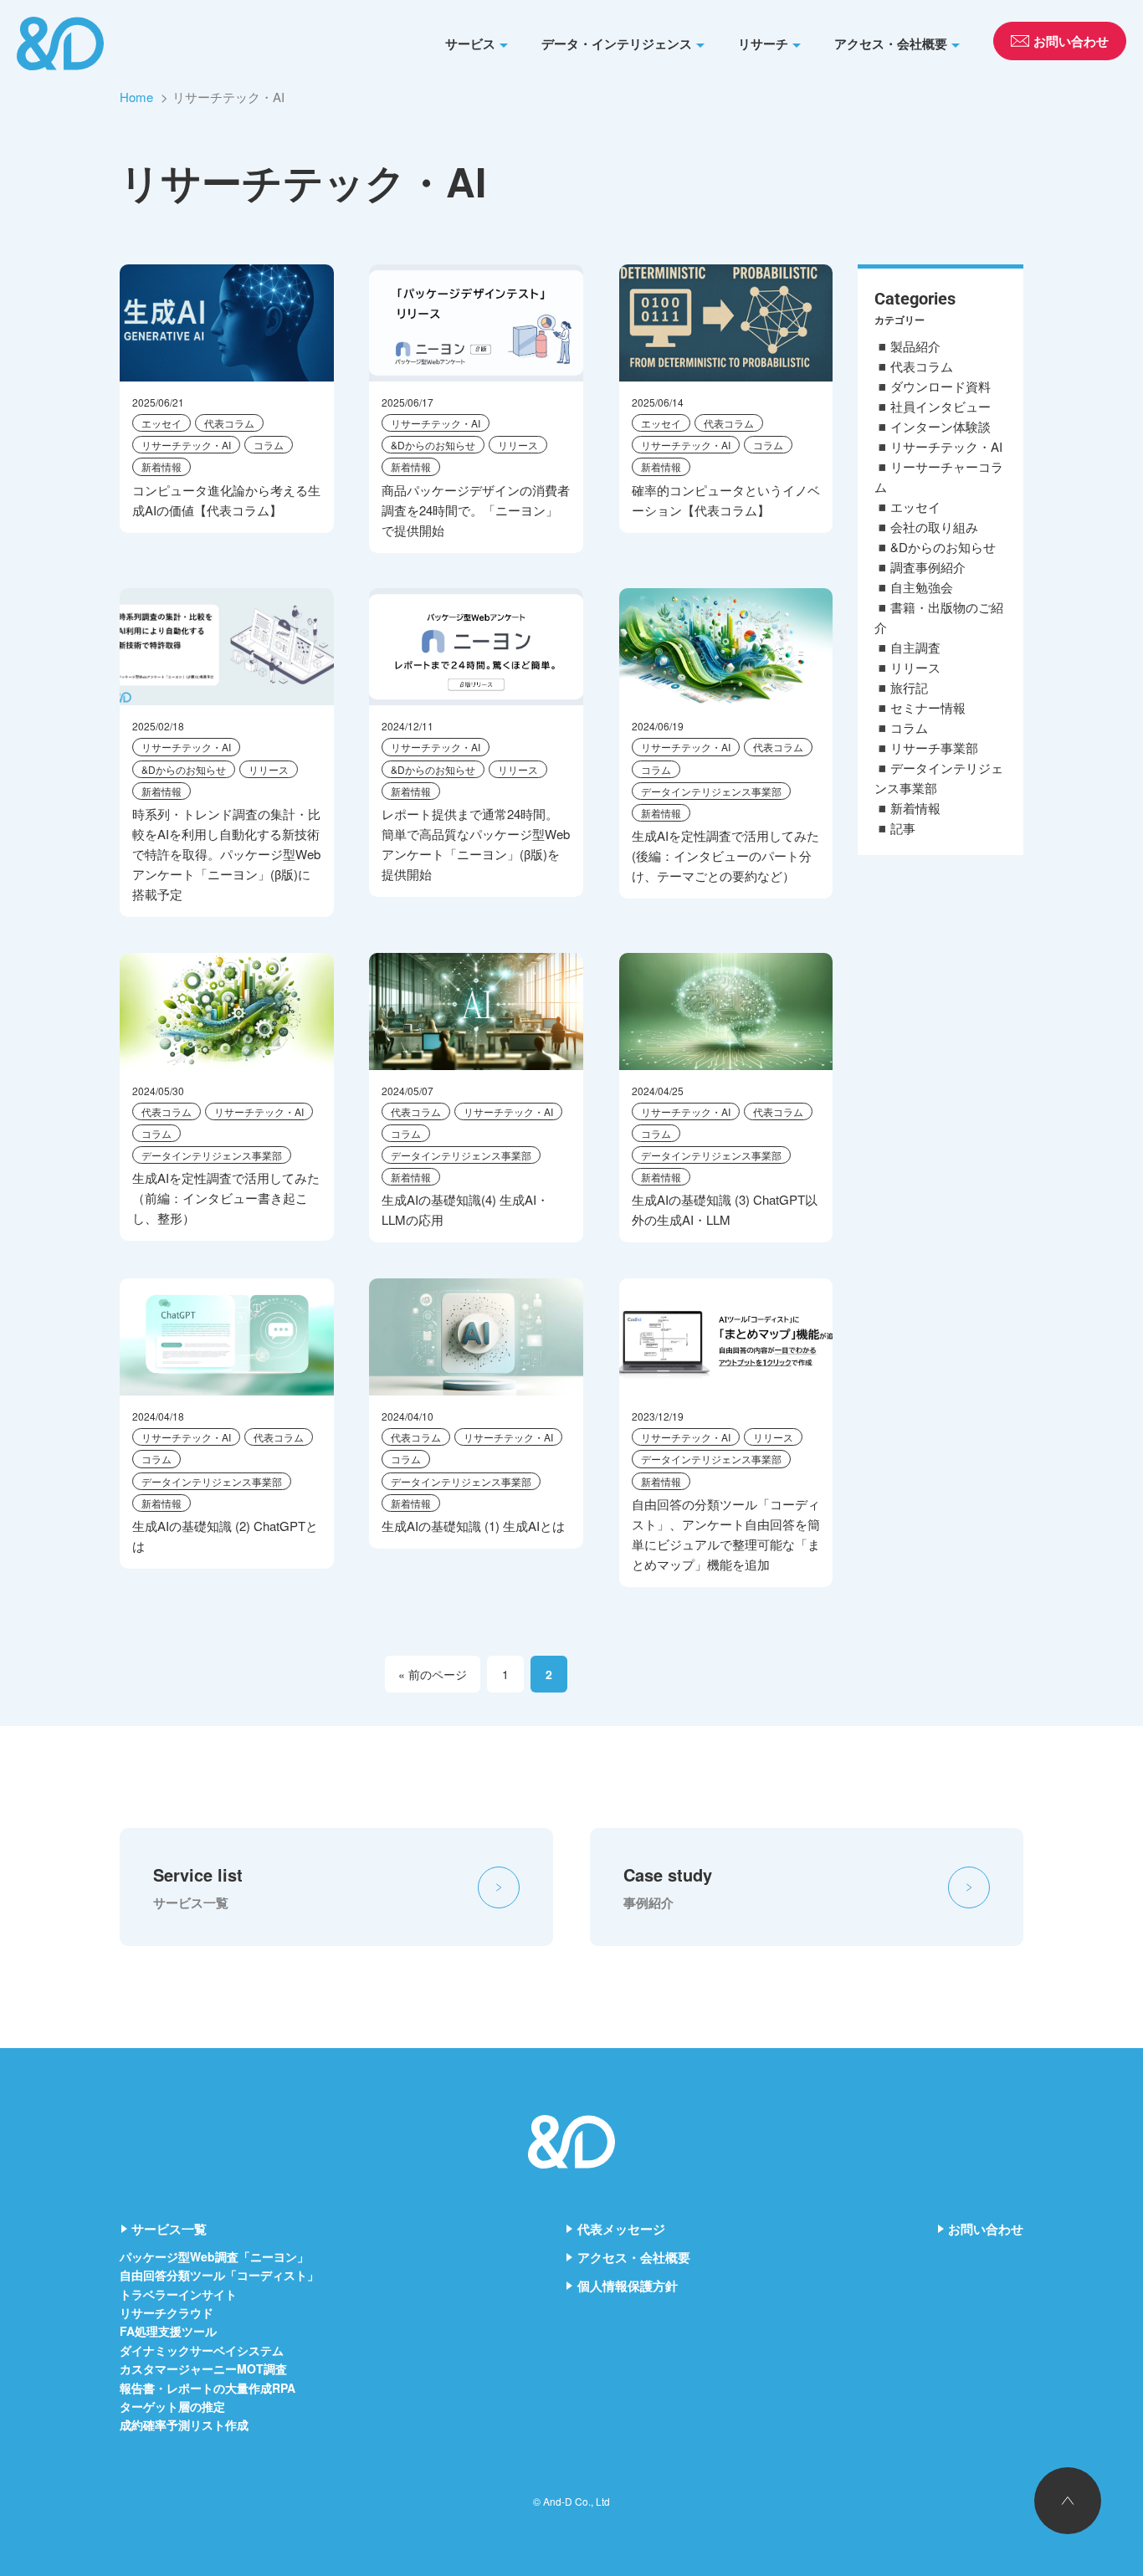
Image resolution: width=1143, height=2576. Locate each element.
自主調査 (915, 647)
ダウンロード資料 (941, 386)
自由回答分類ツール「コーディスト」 (219, 2275)
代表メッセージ (621, 2229)
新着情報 (161, 466)
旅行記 (909, 687)
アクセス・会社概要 (891, 44)
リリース (518, 445)
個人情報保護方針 (628, 2286)
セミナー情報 (928, 707)
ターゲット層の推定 (172, 2406)
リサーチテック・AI (186, 445)
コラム (269, 445)
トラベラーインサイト (178, 2294)
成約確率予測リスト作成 (184, 2425)
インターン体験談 (941, 426)
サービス (470, 44)
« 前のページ (433, 1674)
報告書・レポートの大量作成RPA (208, 2388)
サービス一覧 (169, 2229)
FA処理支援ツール (168, 2331)
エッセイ (161, 423)
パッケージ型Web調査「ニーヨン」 (214, 2256)
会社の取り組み (934, 527)
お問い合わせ (986, 2229)
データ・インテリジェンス (617, 44)
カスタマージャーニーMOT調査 (203, 2369)
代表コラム (229, 423)
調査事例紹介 (928, 567)
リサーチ (763, 44)
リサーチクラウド (167, 2312)
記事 (903, 828)
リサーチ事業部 (934, 748)
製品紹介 (915, 346)
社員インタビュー (941, 406)
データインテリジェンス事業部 (711, 791)
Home (136, 97)
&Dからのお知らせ (433, 445)
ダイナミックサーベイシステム (202, 2350)
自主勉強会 (922, 587)
